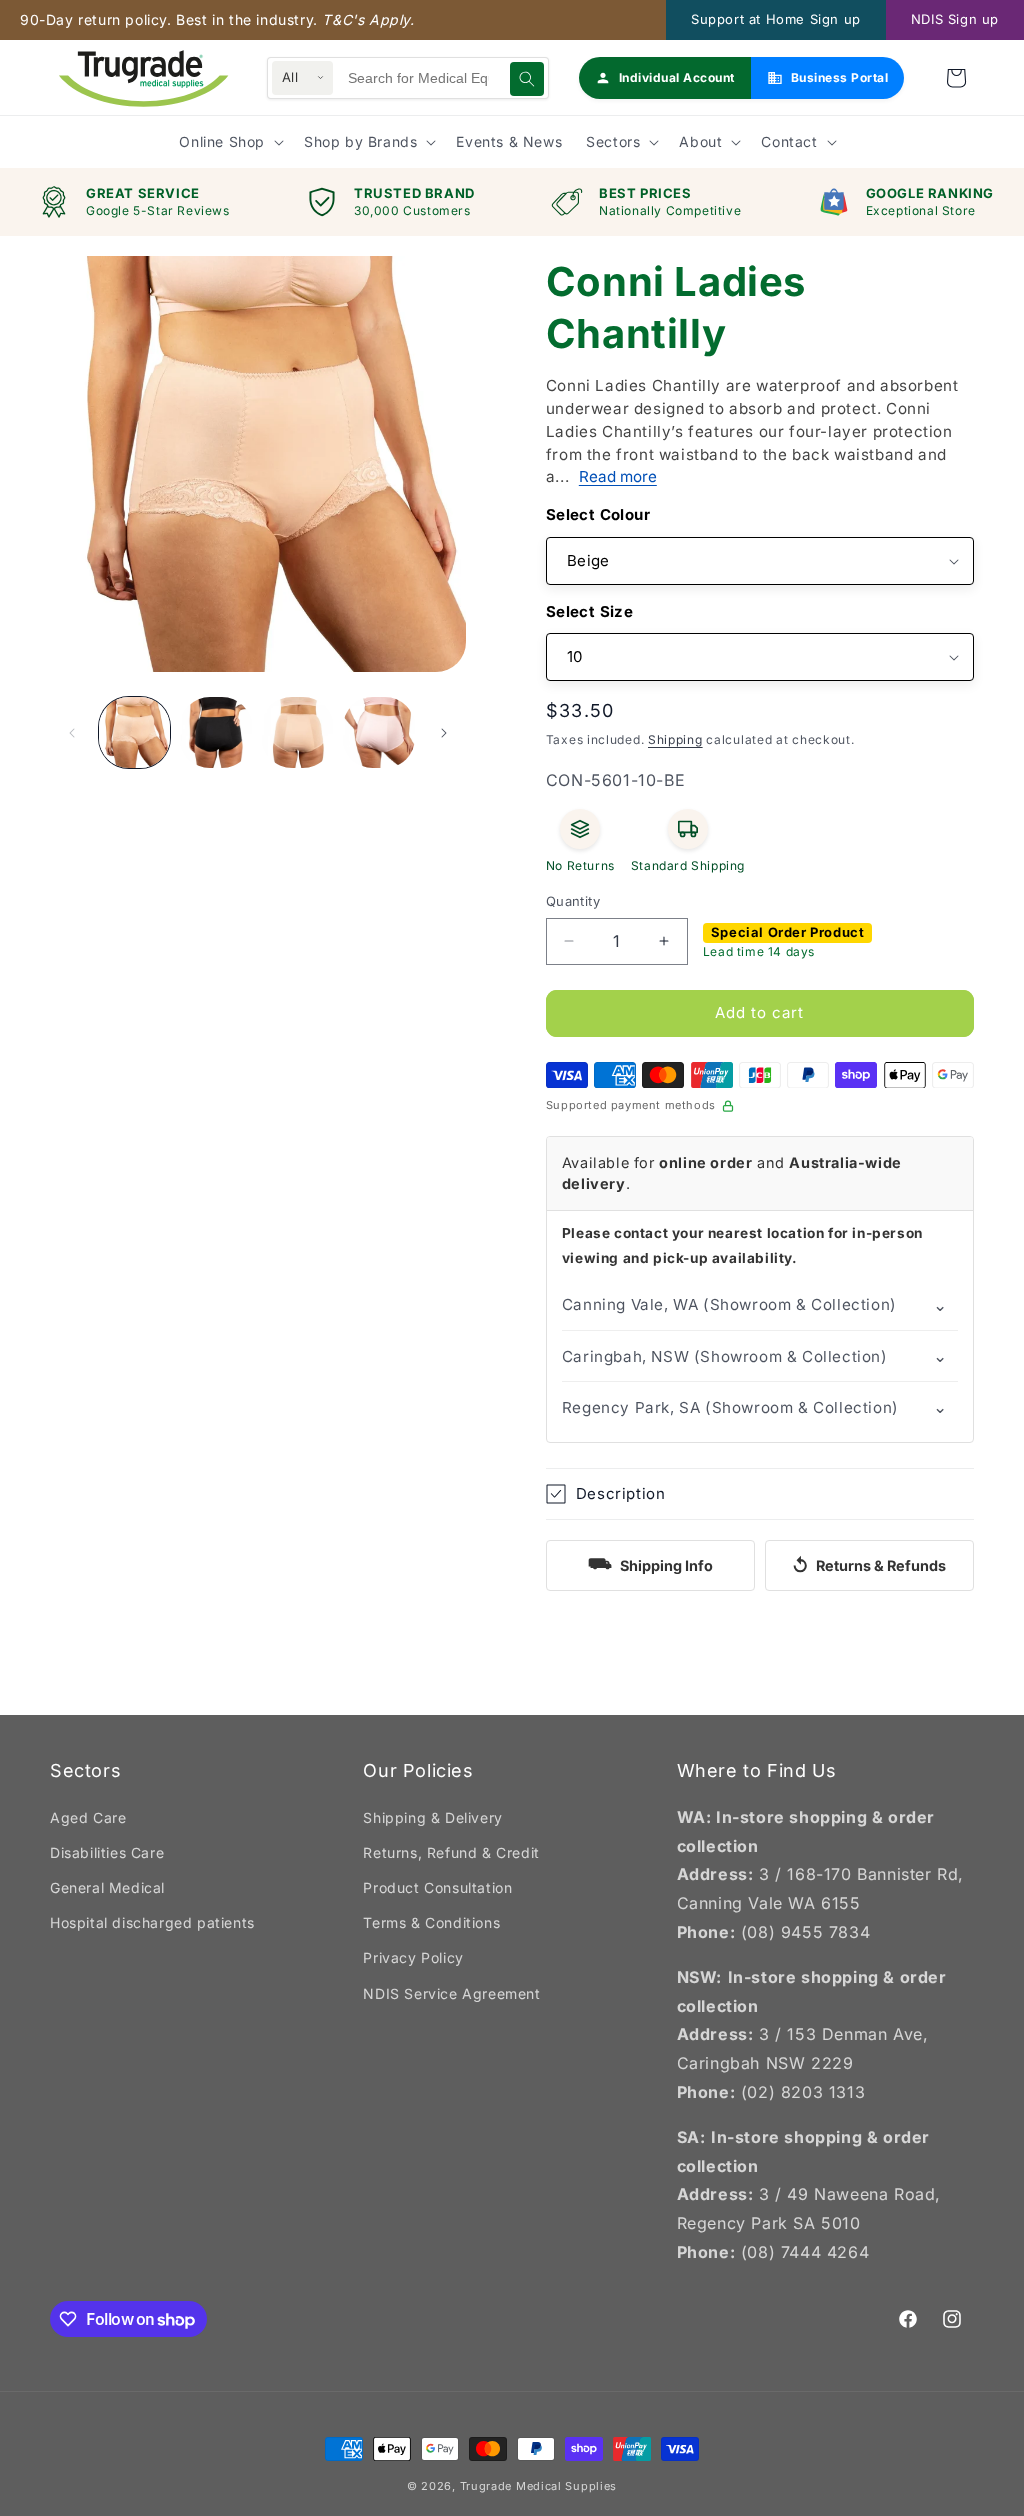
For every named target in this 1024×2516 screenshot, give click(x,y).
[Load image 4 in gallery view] (297, 732)
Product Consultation (437, 1887)
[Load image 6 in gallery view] (378, 732)
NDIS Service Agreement (451, 1993)
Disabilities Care (107, 1852)
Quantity (573, 901)
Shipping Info (650, 1563)
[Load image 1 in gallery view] (134, 732)
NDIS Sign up (955, 19)
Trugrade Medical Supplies (539, 2486)
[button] (956, 78)
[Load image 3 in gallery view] (215, 732)
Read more (618, 476)
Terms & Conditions (431, 1922)
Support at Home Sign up (776, 19)
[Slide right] (444, 733)
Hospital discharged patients (152, 1922)
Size (617, 611)
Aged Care (88, 1817)
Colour (625, 514)
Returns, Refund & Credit (451, 1852)
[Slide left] (72, 733)
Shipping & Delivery (432, 1817)
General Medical (107, 1887)
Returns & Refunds (869, 1565)
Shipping (675, 739)
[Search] (527, 79)
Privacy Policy (413, 1957)
